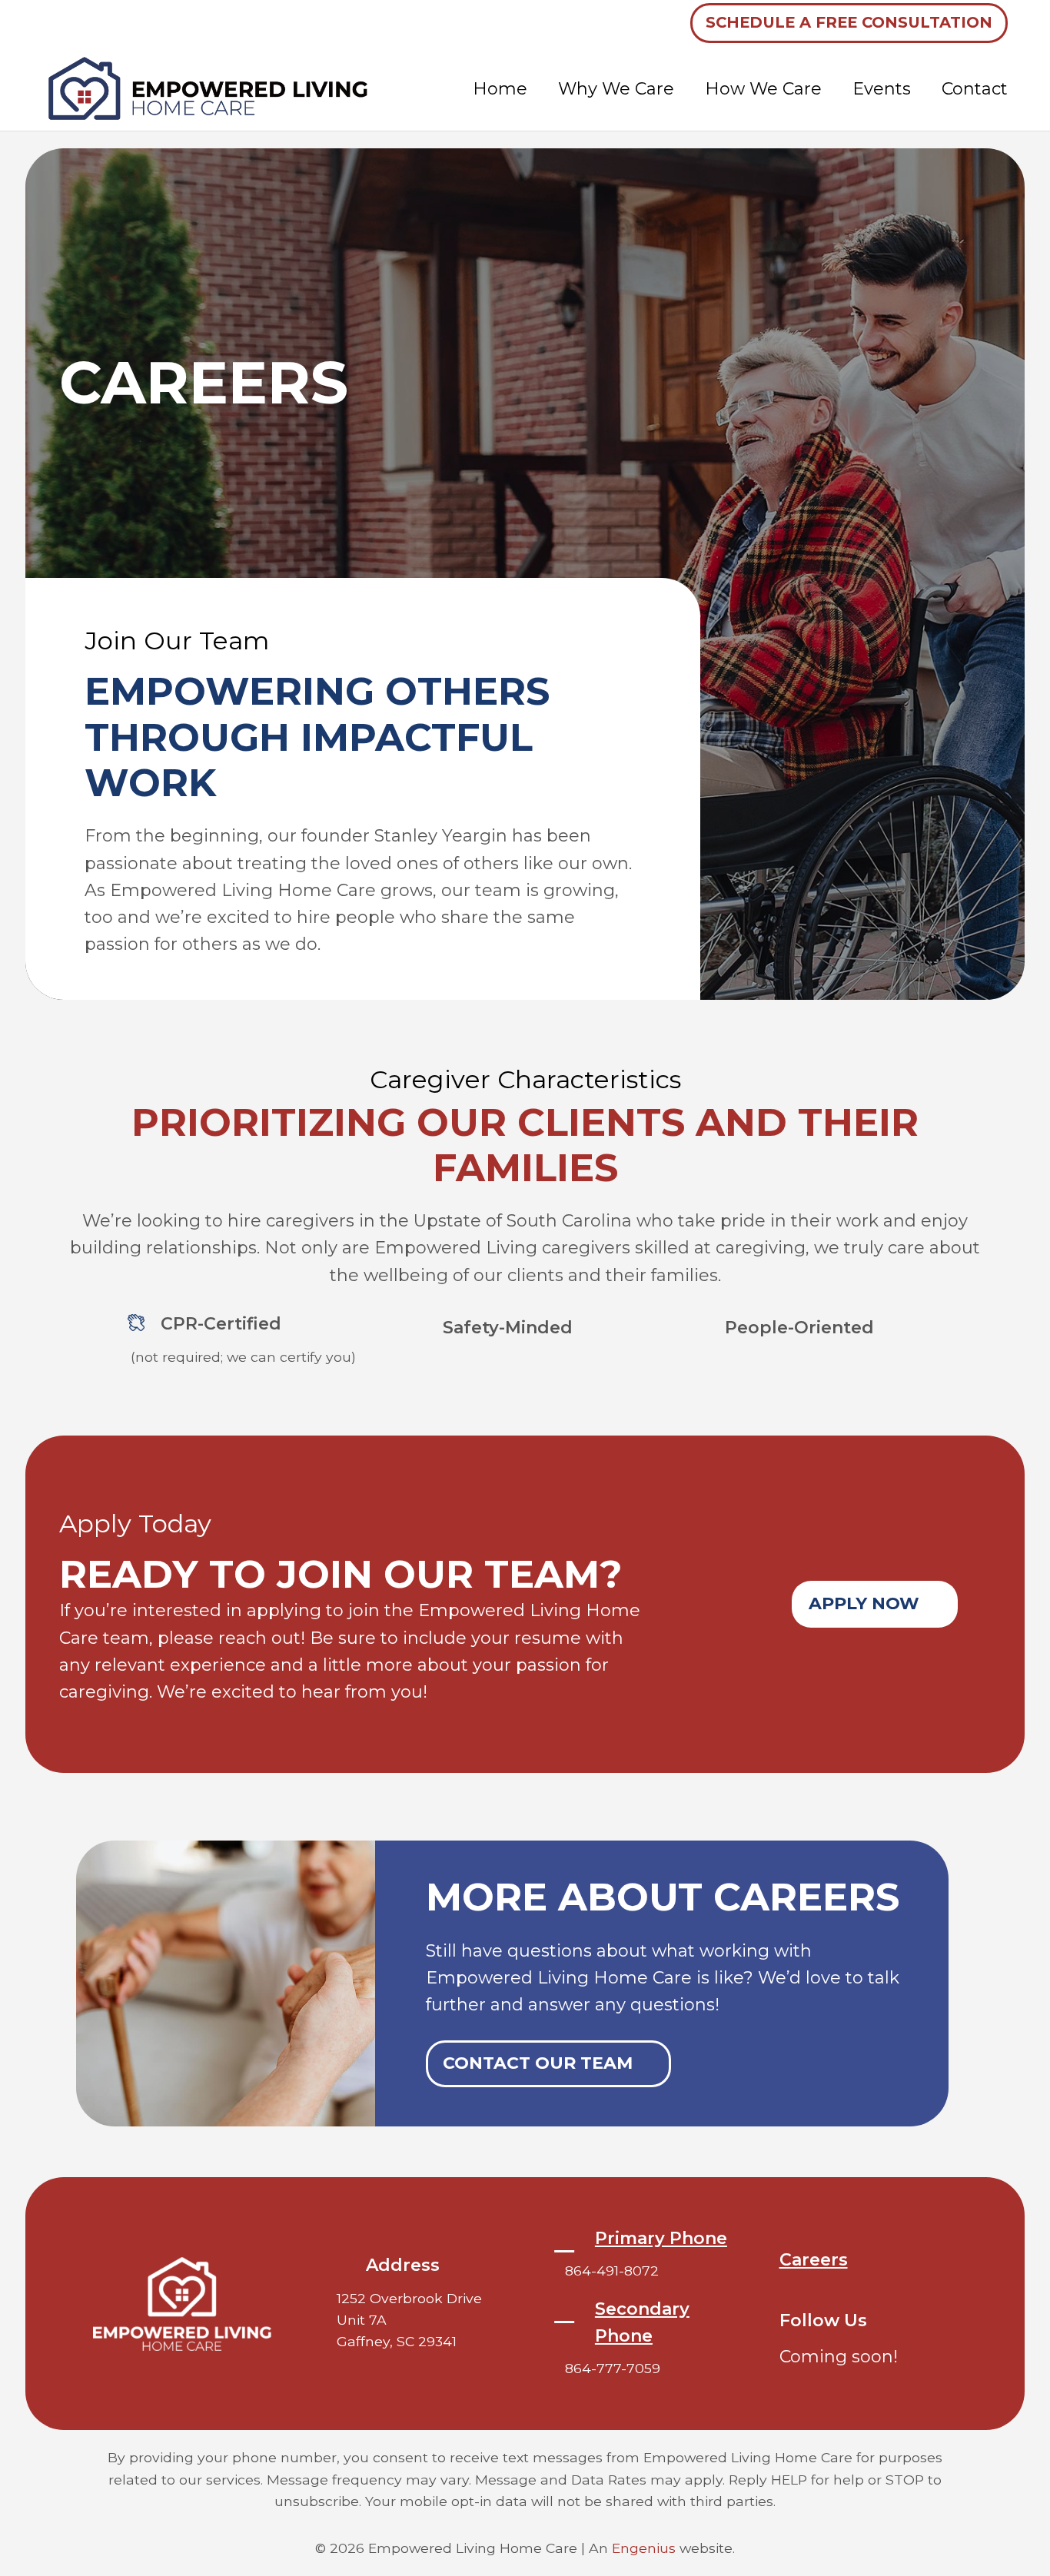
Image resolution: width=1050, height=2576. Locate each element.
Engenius (644, 2548)
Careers (814, 2260)
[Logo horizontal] (209, 88)
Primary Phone (661, 2238)
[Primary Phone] (573, 2241)
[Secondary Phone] (573, 2311)
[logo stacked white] (182, 2304)
